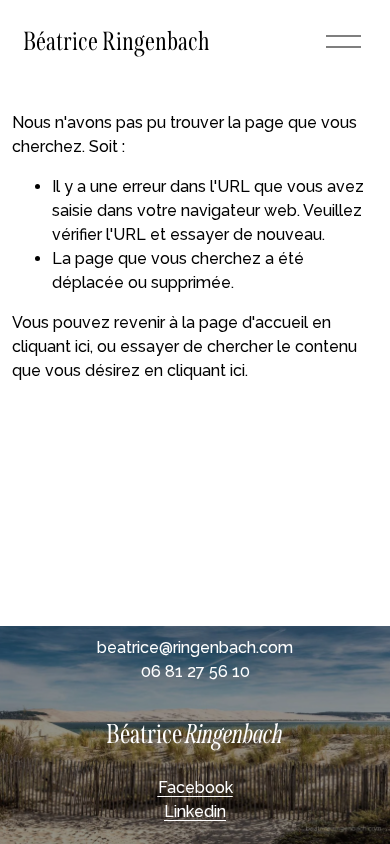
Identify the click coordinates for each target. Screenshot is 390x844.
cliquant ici (51, 346)
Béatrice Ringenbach (116, 41)
